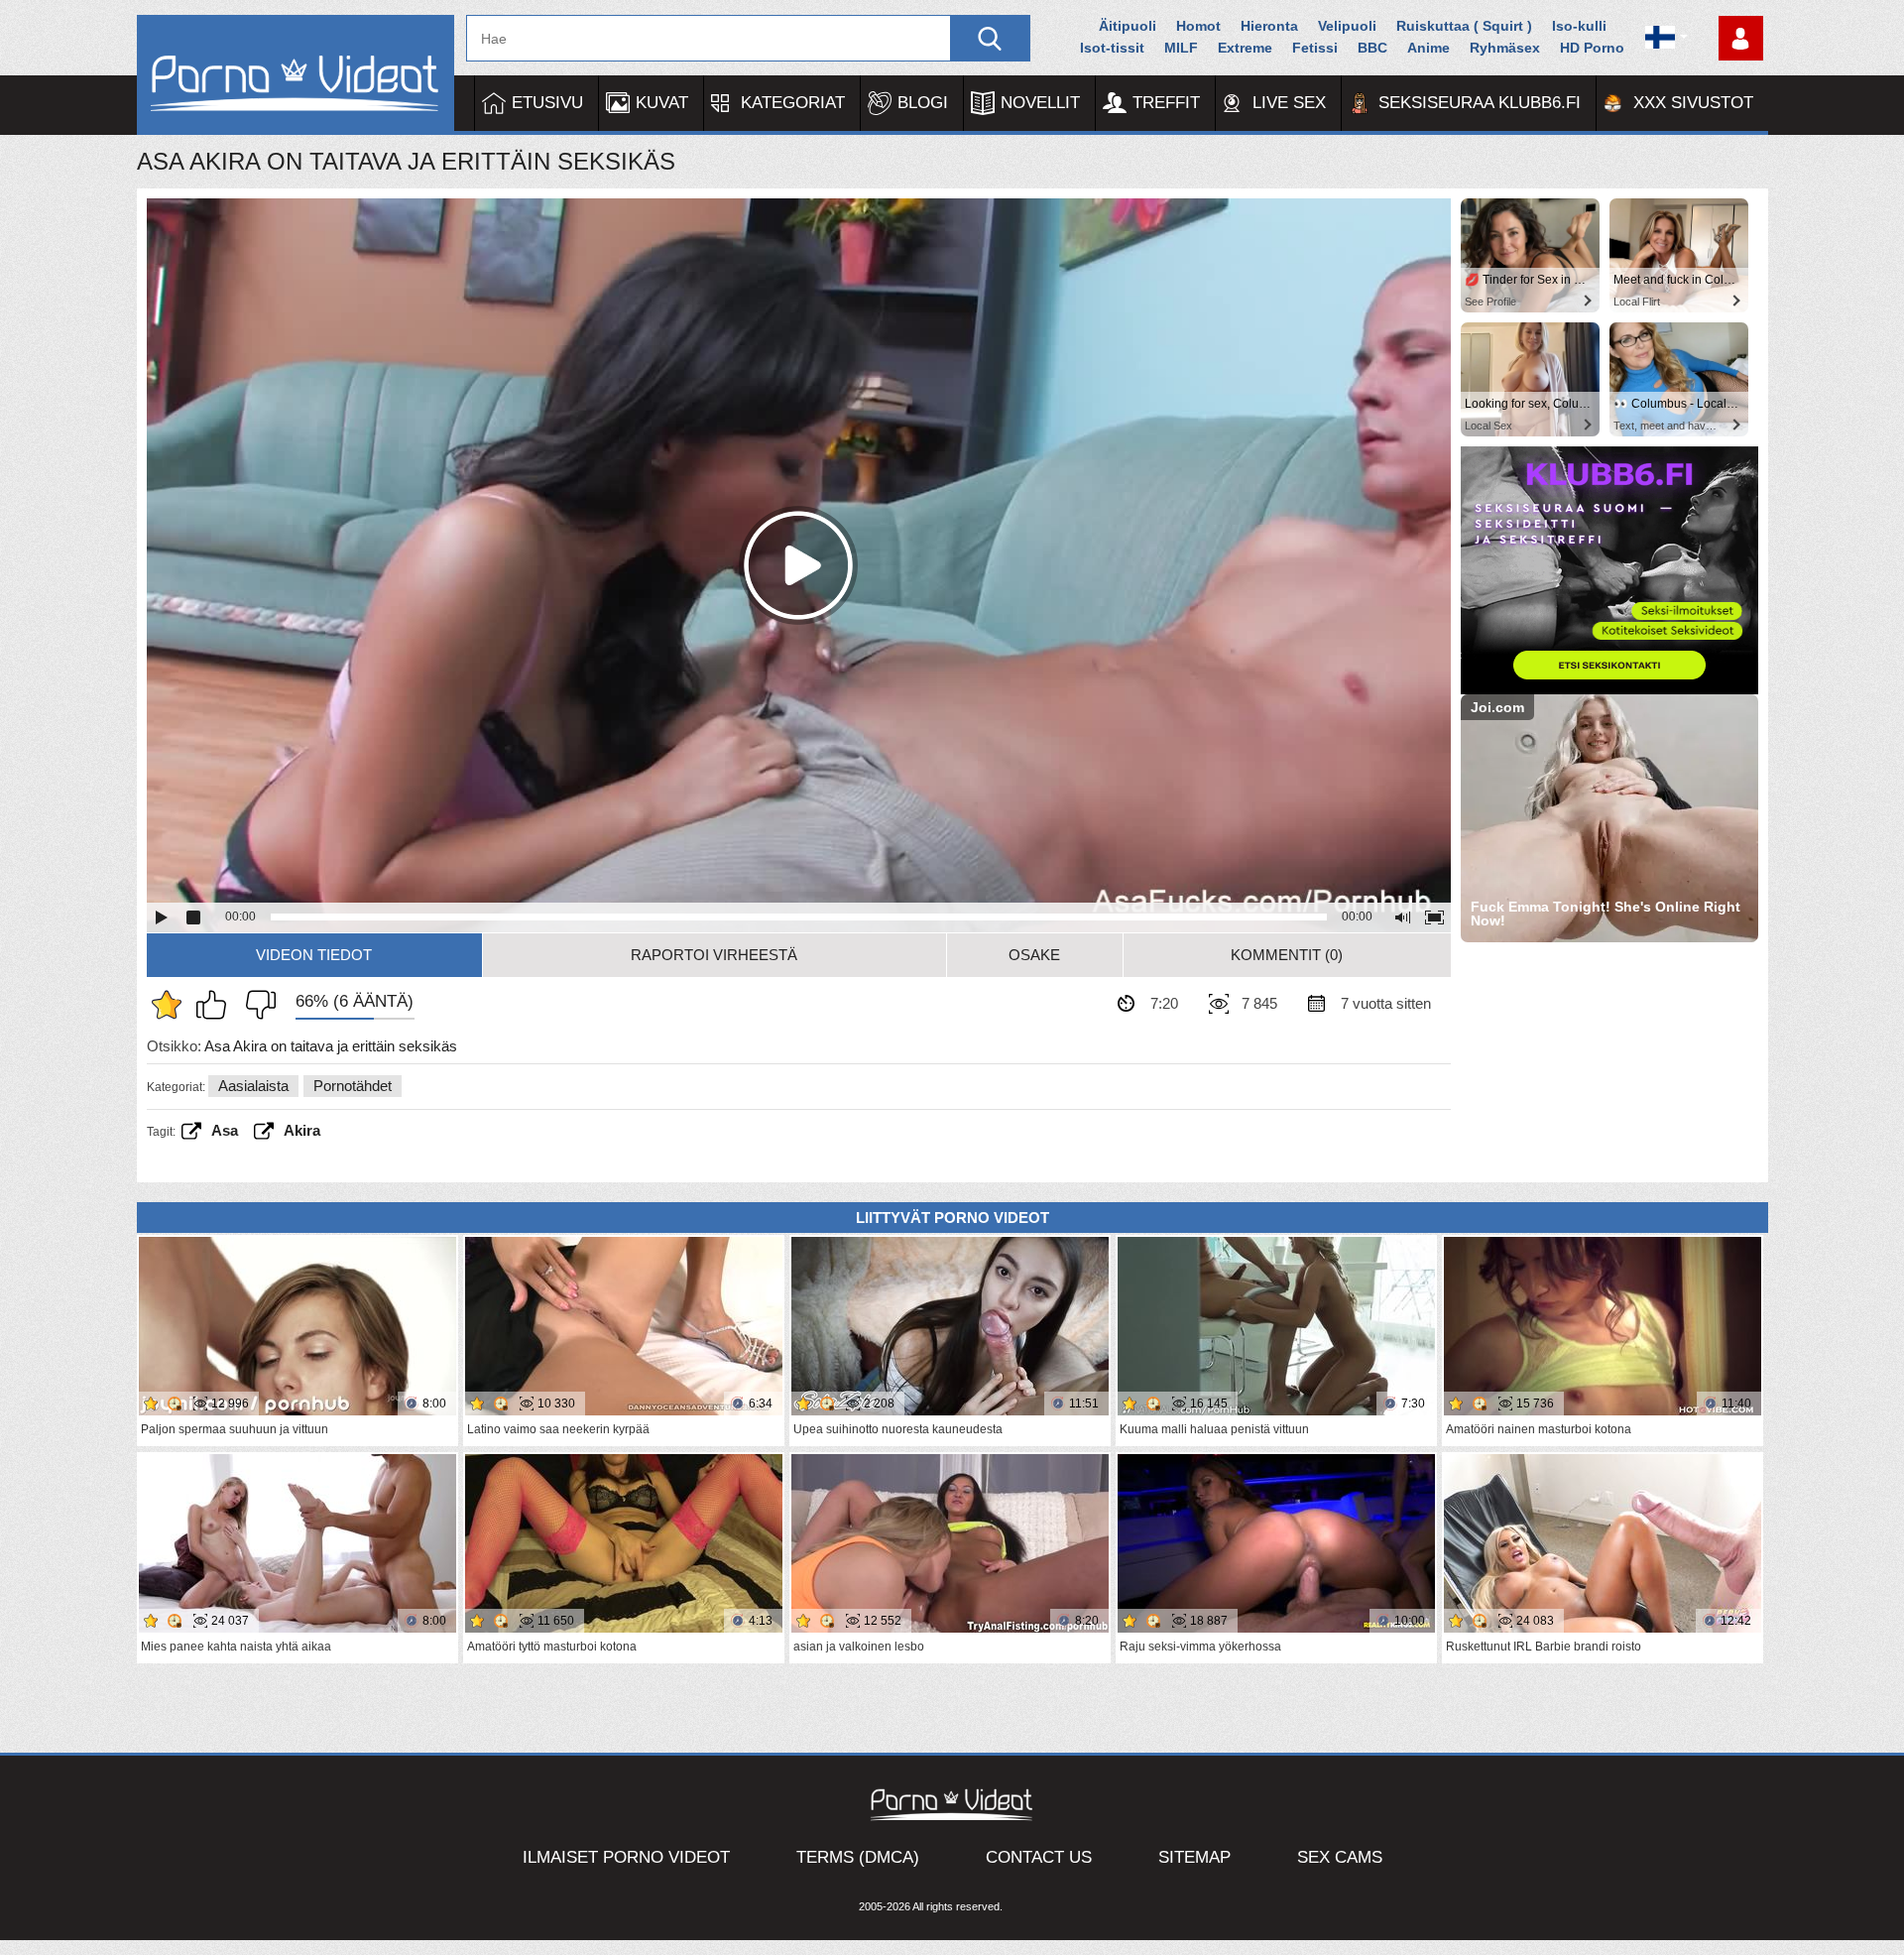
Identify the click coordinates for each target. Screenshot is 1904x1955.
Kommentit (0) (1287, 955)
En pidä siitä (256, 1005)
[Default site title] (296, 75)
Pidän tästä (216, 1005)
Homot (1198, 26)
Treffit (1166, 103)
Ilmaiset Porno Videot (626, 1857)
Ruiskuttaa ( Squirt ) (1464, 26)
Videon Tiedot (314, 955)
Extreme (1245, 48)
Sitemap (1194, 1857)
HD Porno (1592, 48)
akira (302, 1130)
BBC (1372, 48)
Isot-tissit (1112, 48)
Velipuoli (1347, 26)
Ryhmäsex (1505, 48)
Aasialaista (253, 1086)
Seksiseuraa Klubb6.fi (1480, 103)
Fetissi (1315, 48)
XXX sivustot (1693, 103)
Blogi (923, 103)
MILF (1181, 48)
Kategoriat (793, 103)
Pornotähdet (353, 1086)
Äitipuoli (1128, 26)
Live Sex (1289, 103)
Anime (1428, 48)
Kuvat (662, 103)
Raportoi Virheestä (714, 955)
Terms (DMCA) (858, 1857)
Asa (225, 1130)
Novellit (1040, 103)
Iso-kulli (1579, 26)
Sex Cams (1340, 1857)
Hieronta (1269, 26)
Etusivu (547, 103)
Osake (1034, 955)
